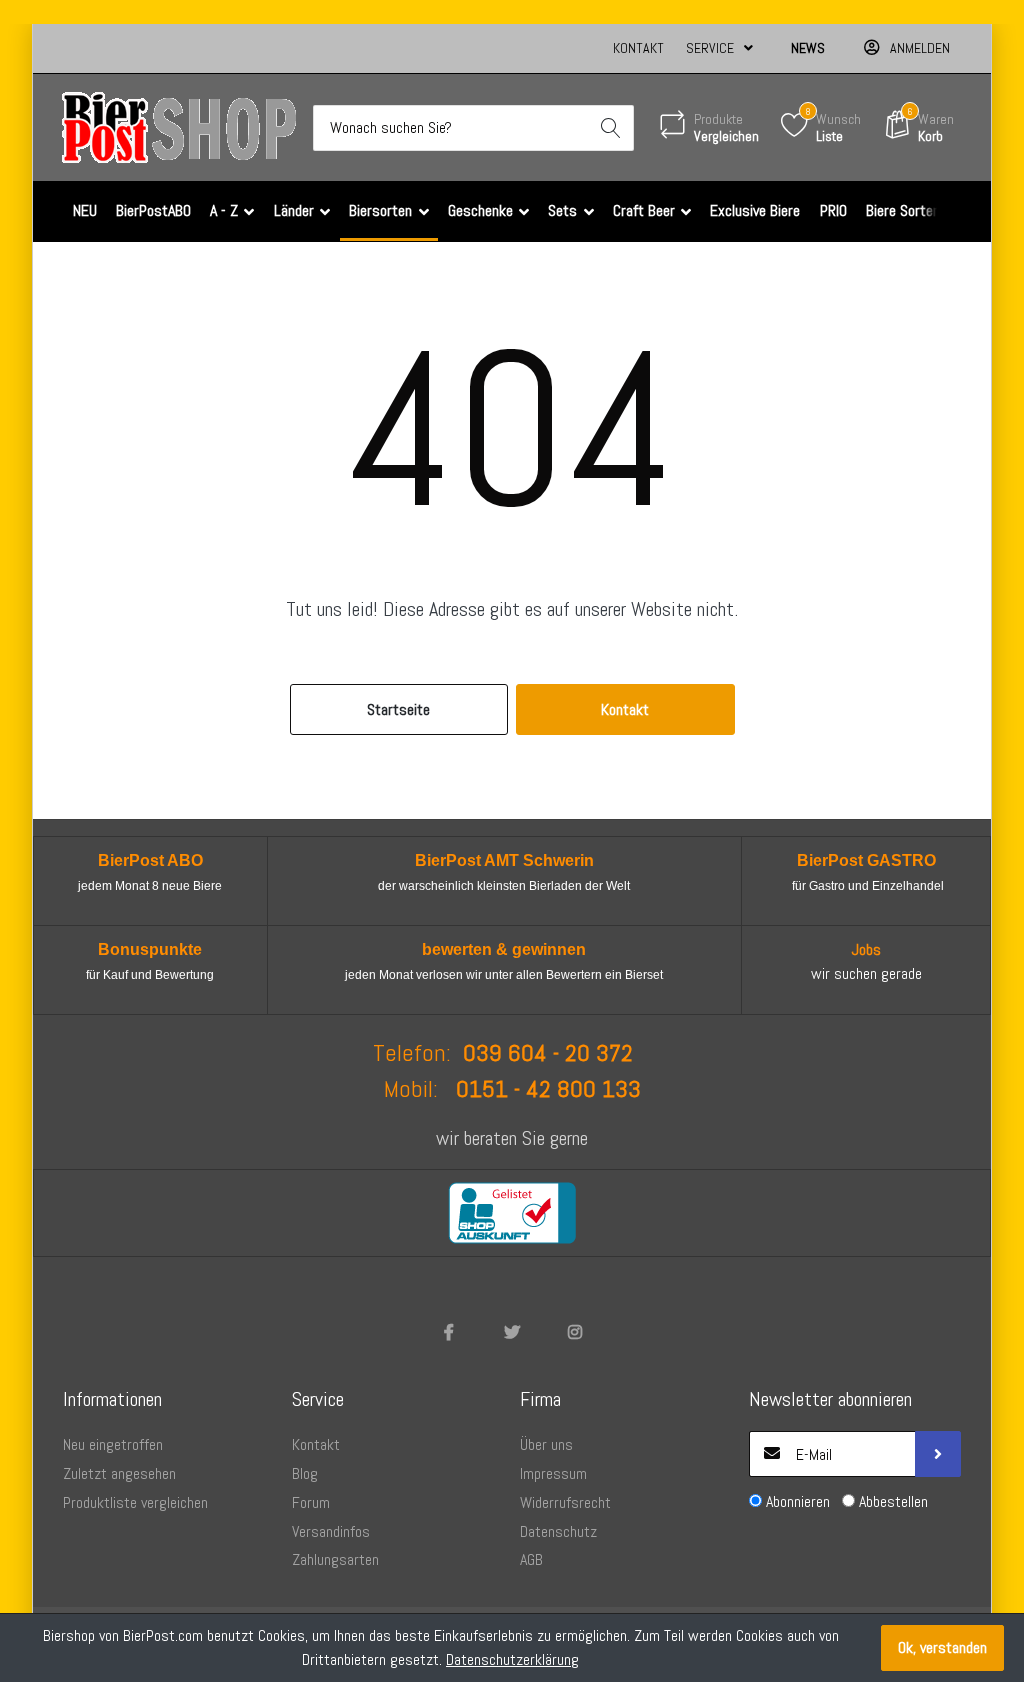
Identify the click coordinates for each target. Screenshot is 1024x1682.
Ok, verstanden (942, 1647)
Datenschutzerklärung (512, 1659)
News (808, 48)
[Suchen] (611, 128)
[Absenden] (938, 1454)
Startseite (398, 709)
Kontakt (638, 48)
